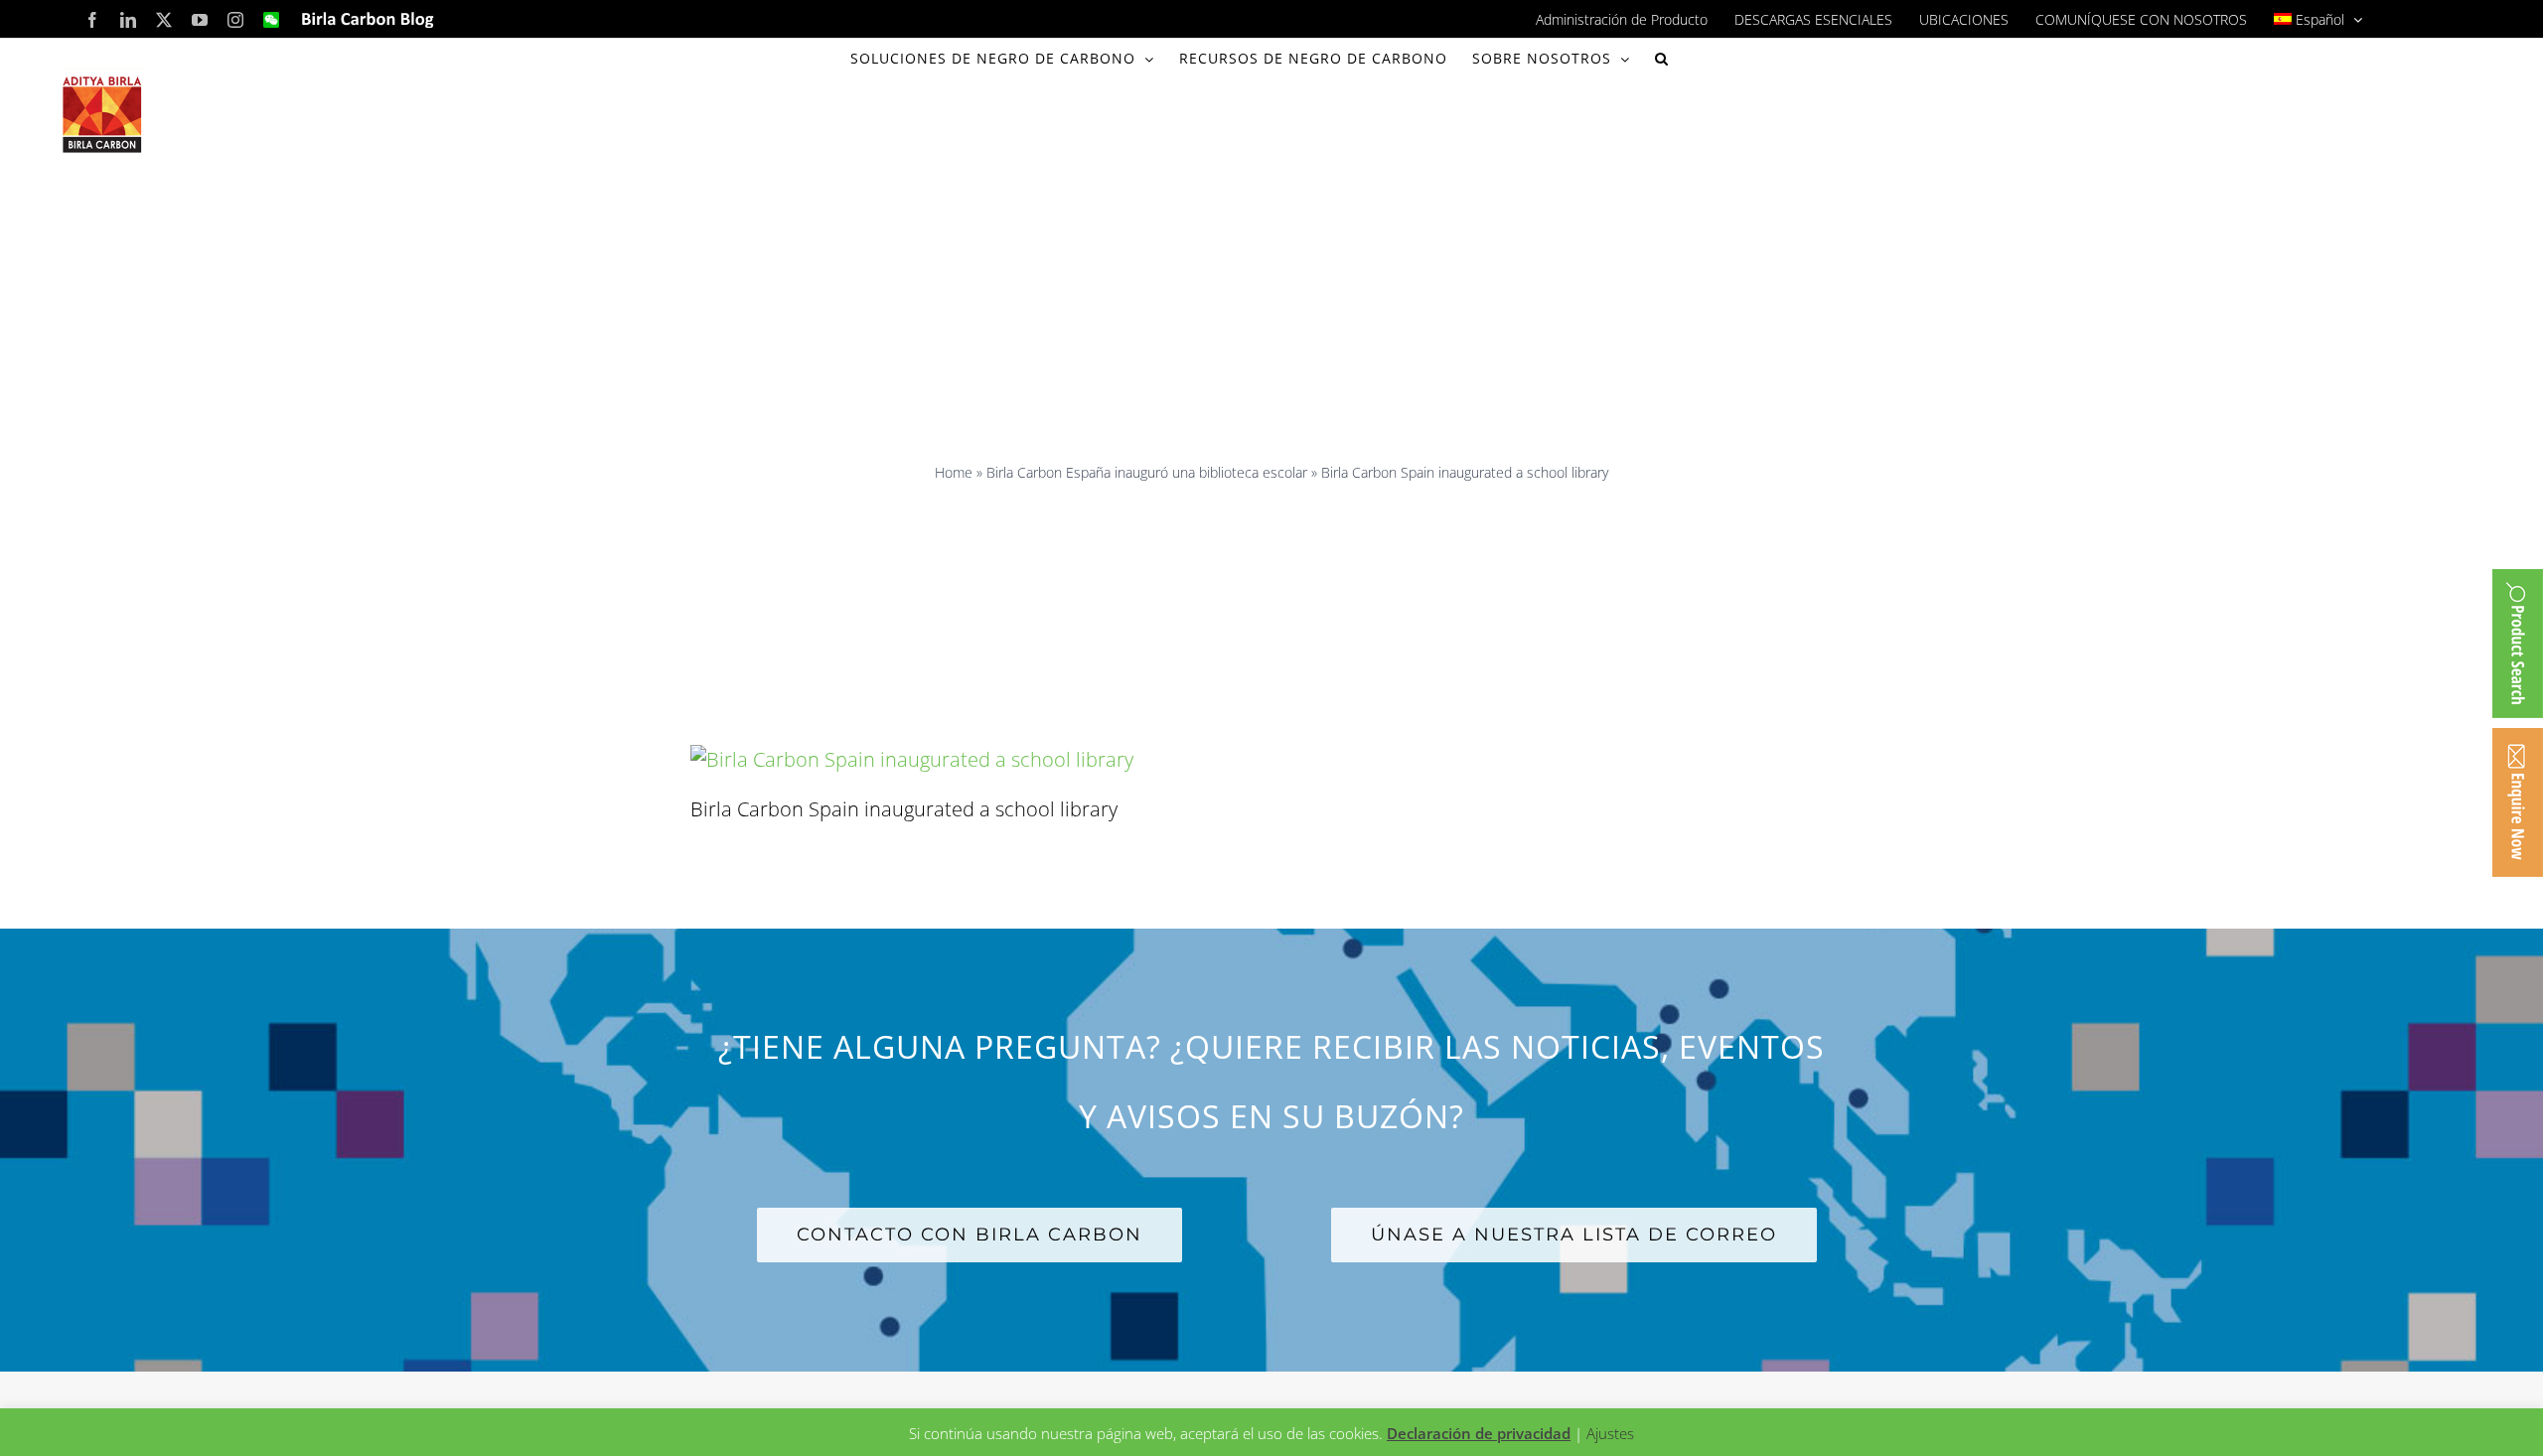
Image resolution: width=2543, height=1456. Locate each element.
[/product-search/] (2518, 644)
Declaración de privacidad (1479, 1433)
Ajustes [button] (1610, 1433)
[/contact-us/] (2518, 802)
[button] (1662, 59)
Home (954, 472)
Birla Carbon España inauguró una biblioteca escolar (1147, 472)
